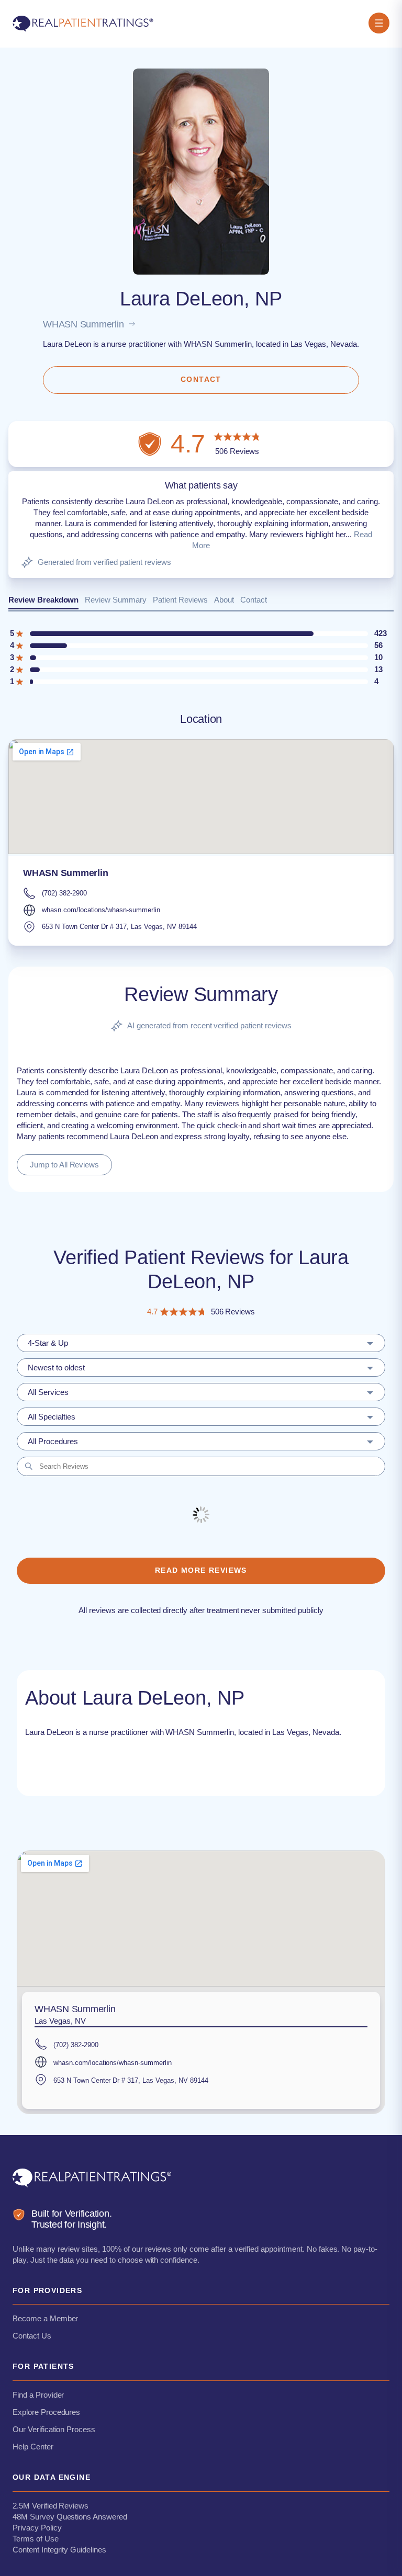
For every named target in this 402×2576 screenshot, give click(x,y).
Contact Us (32, 2336)
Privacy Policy (37, 2528)
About (224, 600)
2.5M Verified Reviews (51, 2506)
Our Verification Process (54, 2429)
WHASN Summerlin (83, 324)
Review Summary (115, 600)
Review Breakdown (43, 600)
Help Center (33, 2447)
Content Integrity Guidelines (59, 2550)
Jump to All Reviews (64, 1165)
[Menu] (379, 24)
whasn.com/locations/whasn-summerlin (101, 910)
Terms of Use (36, 2539)
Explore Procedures (46, 2412)
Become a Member (45, 2318)
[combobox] (201, 1343)
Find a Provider (38, 2395)
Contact (254, 600)
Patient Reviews (180, 600)
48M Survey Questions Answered (70, 2517)
